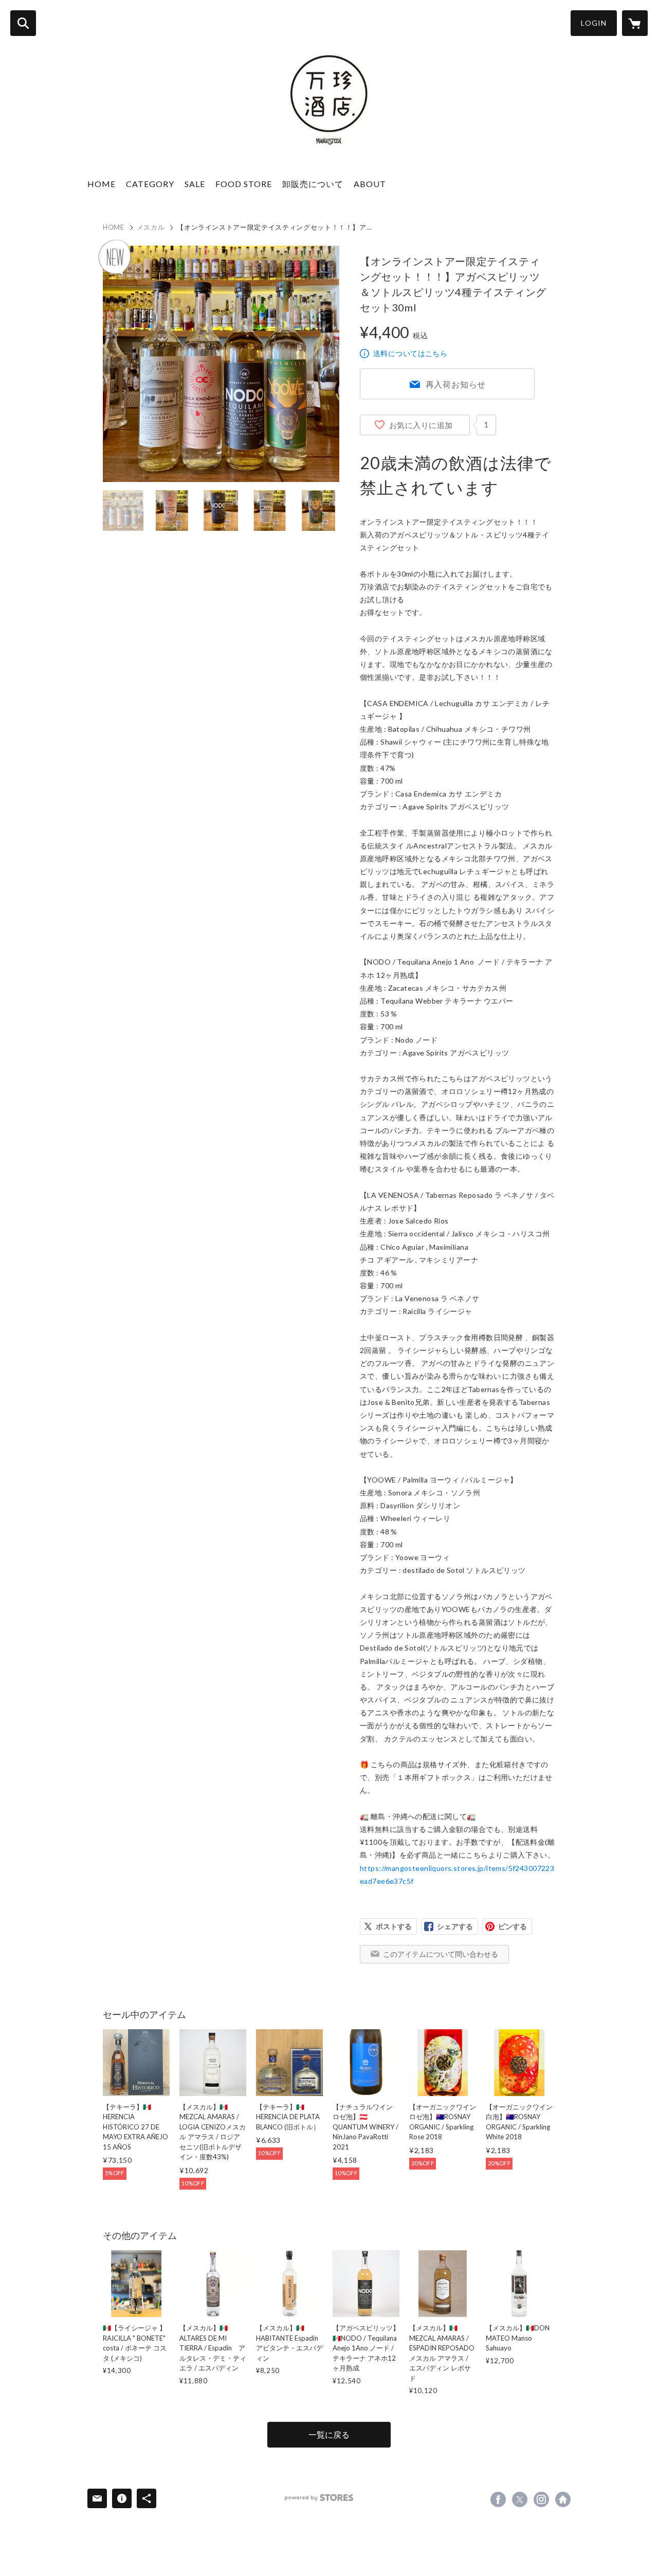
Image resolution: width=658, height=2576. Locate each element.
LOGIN (594, 23)
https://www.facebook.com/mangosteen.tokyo (498, 2499)
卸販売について (313, 184)
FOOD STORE (244, 184)
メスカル (151, 227)
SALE (195, 184)
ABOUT (370, 184)
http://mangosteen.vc (563, 2499)
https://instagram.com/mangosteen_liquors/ (541, 2499)
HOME (102, 184)
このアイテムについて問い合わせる (441, 1954)
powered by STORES (319, 2498)
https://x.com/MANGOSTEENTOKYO (520, 2499)
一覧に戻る (329, 2434)
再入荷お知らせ (456, 384)
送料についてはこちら (410, 353)
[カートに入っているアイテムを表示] (635, 23)
